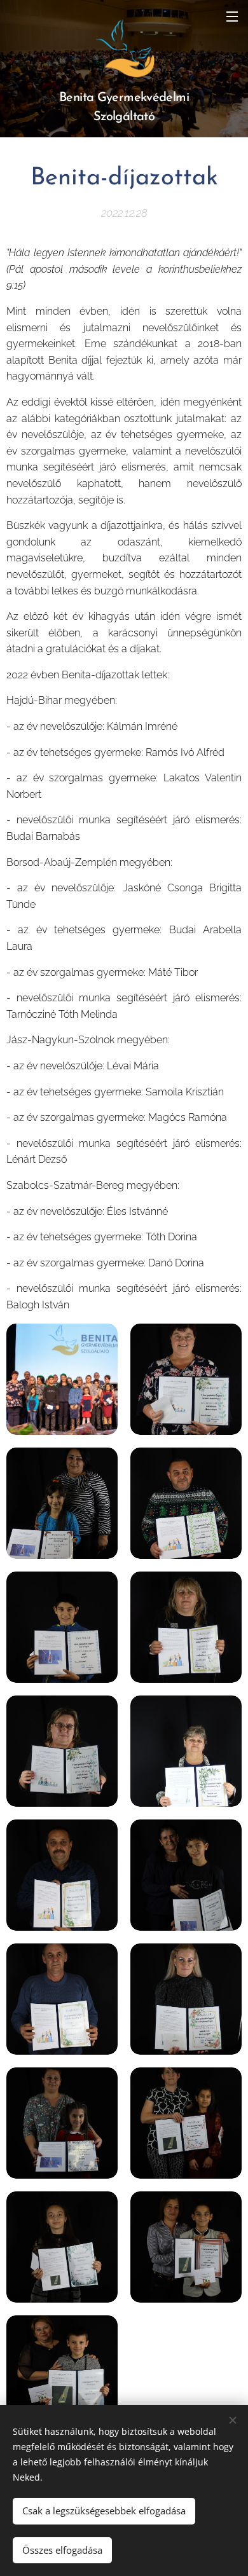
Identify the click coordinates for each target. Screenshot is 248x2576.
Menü (232, 16)
